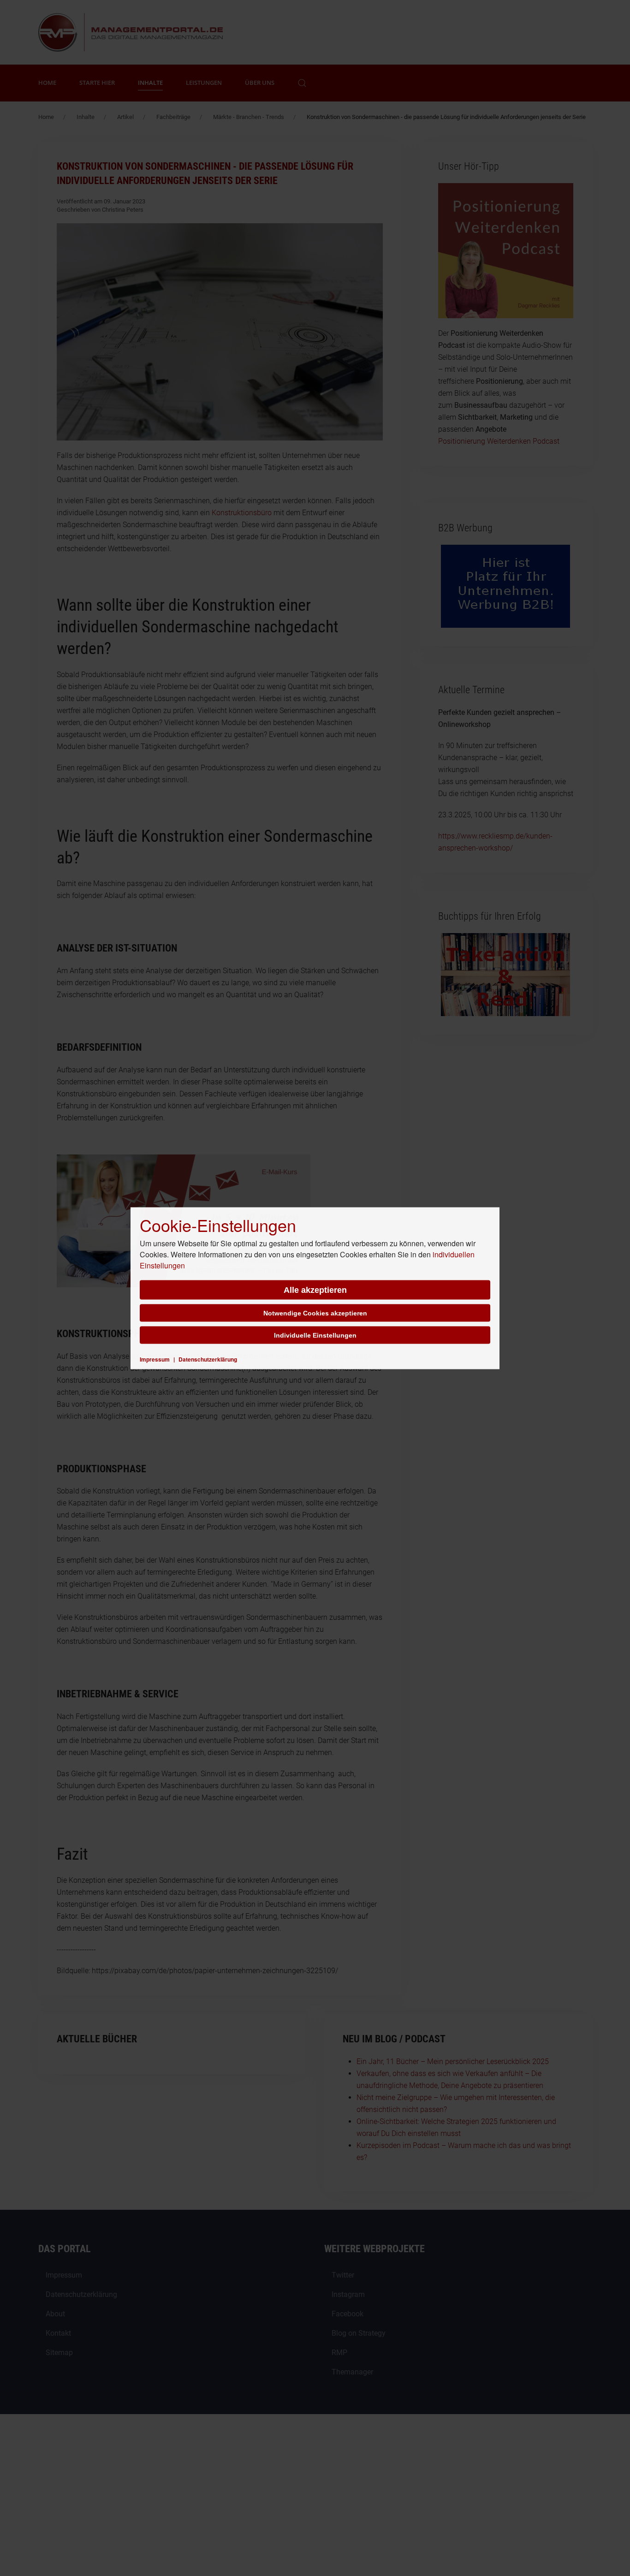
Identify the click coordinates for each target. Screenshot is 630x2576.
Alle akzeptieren (315, 1290)
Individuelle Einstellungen (315, 1335)
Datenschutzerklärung (208, 1359)
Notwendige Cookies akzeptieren (315, 1313)
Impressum (155, 1359)
